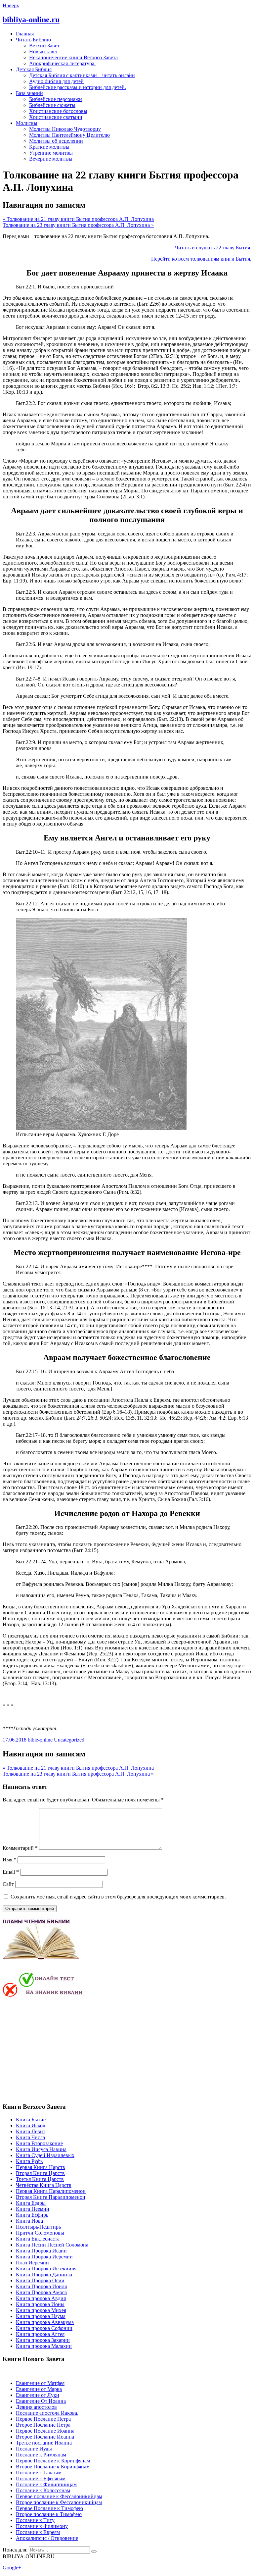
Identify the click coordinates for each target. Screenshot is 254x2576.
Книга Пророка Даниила (44, 2274)
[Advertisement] (58, 2049)
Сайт (8, 1884)
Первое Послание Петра (43, 2419)
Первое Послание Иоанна (45, 2431)
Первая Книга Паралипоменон (51, 2191)
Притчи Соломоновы (40, 2233)
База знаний (29, 93)
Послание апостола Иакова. (47, 2413)
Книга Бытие (31, 2120)
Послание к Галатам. (39, 2473)
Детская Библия (34, 69)
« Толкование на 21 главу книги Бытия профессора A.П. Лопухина (78, 219)
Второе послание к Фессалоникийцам (59, 2502)
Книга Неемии (33, 2209)
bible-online (40, 1740)
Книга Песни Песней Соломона (52, 2245)
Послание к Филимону (42, 2526)
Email (11, 1872)
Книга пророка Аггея (40, 2334)
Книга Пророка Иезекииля (46, 2269)
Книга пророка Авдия (41, 2298)
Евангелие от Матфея (40, 2383)
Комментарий (20, 1848)
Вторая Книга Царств (40, 2173)
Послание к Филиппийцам (46, 2484)
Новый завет (43, 51)
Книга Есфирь (32, 2215)
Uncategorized (69, 1740)
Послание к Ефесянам (41, 2478)
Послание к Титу (35, 2520)
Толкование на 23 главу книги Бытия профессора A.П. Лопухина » (78, 225)
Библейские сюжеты (52, 105)
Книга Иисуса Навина (41, 2149)
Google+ (12, 2568)
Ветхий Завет (44, 46)
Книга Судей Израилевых (45, 2155)
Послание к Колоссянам (43, 2490)
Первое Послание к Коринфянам (53, 2461)
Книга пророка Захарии (43, 2340)
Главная (25, 34)
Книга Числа (30, 2137)
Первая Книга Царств (41, 2167)
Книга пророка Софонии (44, 2328)
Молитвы (27, 123)
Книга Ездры (31, 2203)
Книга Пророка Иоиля (41, 2286)
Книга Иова (29, 2221)
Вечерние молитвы (51, 159)
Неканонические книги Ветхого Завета (73, 57)
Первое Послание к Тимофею (49, 2508)
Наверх (11, 5)
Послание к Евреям (38, 2532)
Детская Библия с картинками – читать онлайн (82, 75)
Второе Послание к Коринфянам (53, 2467)
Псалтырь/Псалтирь (38, 2227)
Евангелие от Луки (38, 2395)
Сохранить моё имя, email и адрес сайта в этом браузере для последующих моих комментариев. (118, 1897)
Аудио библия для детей (56, 81)
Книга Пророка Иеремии (44, 2257)
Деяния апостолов (36, 2407)
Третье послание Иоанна (44, 2443)
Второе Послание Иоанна (45, 2437)
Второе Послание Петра (43, 2425)
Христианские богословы (58, 111)
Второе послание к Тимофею (49, 2514)
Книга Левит (31, 2131)
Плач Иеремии (32, 2263)
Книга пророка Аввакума (45, 2322)
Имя (9, 1860)
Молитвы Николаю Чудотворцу (65, 129)
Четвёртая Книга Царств (44, 2185)
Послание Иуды (34, 2449)
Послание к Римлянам (41, 2455)
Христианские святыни (56, 117)
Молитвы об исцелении (56, 141)
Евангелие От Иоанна (41, 2401)
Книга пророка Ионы (40, 2304)
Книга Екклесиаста (38, 2239)
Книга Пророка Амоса (41, 2292)
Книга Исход (31, 2125)
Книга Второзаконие (39, 2143)
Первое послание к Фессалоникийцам (59, 2496)
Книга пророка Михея (41, 2310)
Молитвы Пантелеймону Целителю (69, 135)
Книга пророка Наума (41, 2316)
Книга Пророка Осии (40, 2280)
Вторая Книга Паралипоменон (51, 2197)
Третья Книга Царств (40, 2179)
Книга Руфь (29, 2161)
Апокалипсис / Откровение (47, 2538)
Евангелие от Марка (39, 2389)
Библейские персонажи (56, 99)
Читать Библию (33, 40)
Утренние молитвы (51, 153)
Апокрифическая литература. (62, 63)
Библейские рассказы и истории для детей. (78, 87)
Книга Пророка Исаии (41, 2251)
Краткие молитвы (49, 147)
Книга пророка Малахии (44, 2346)
